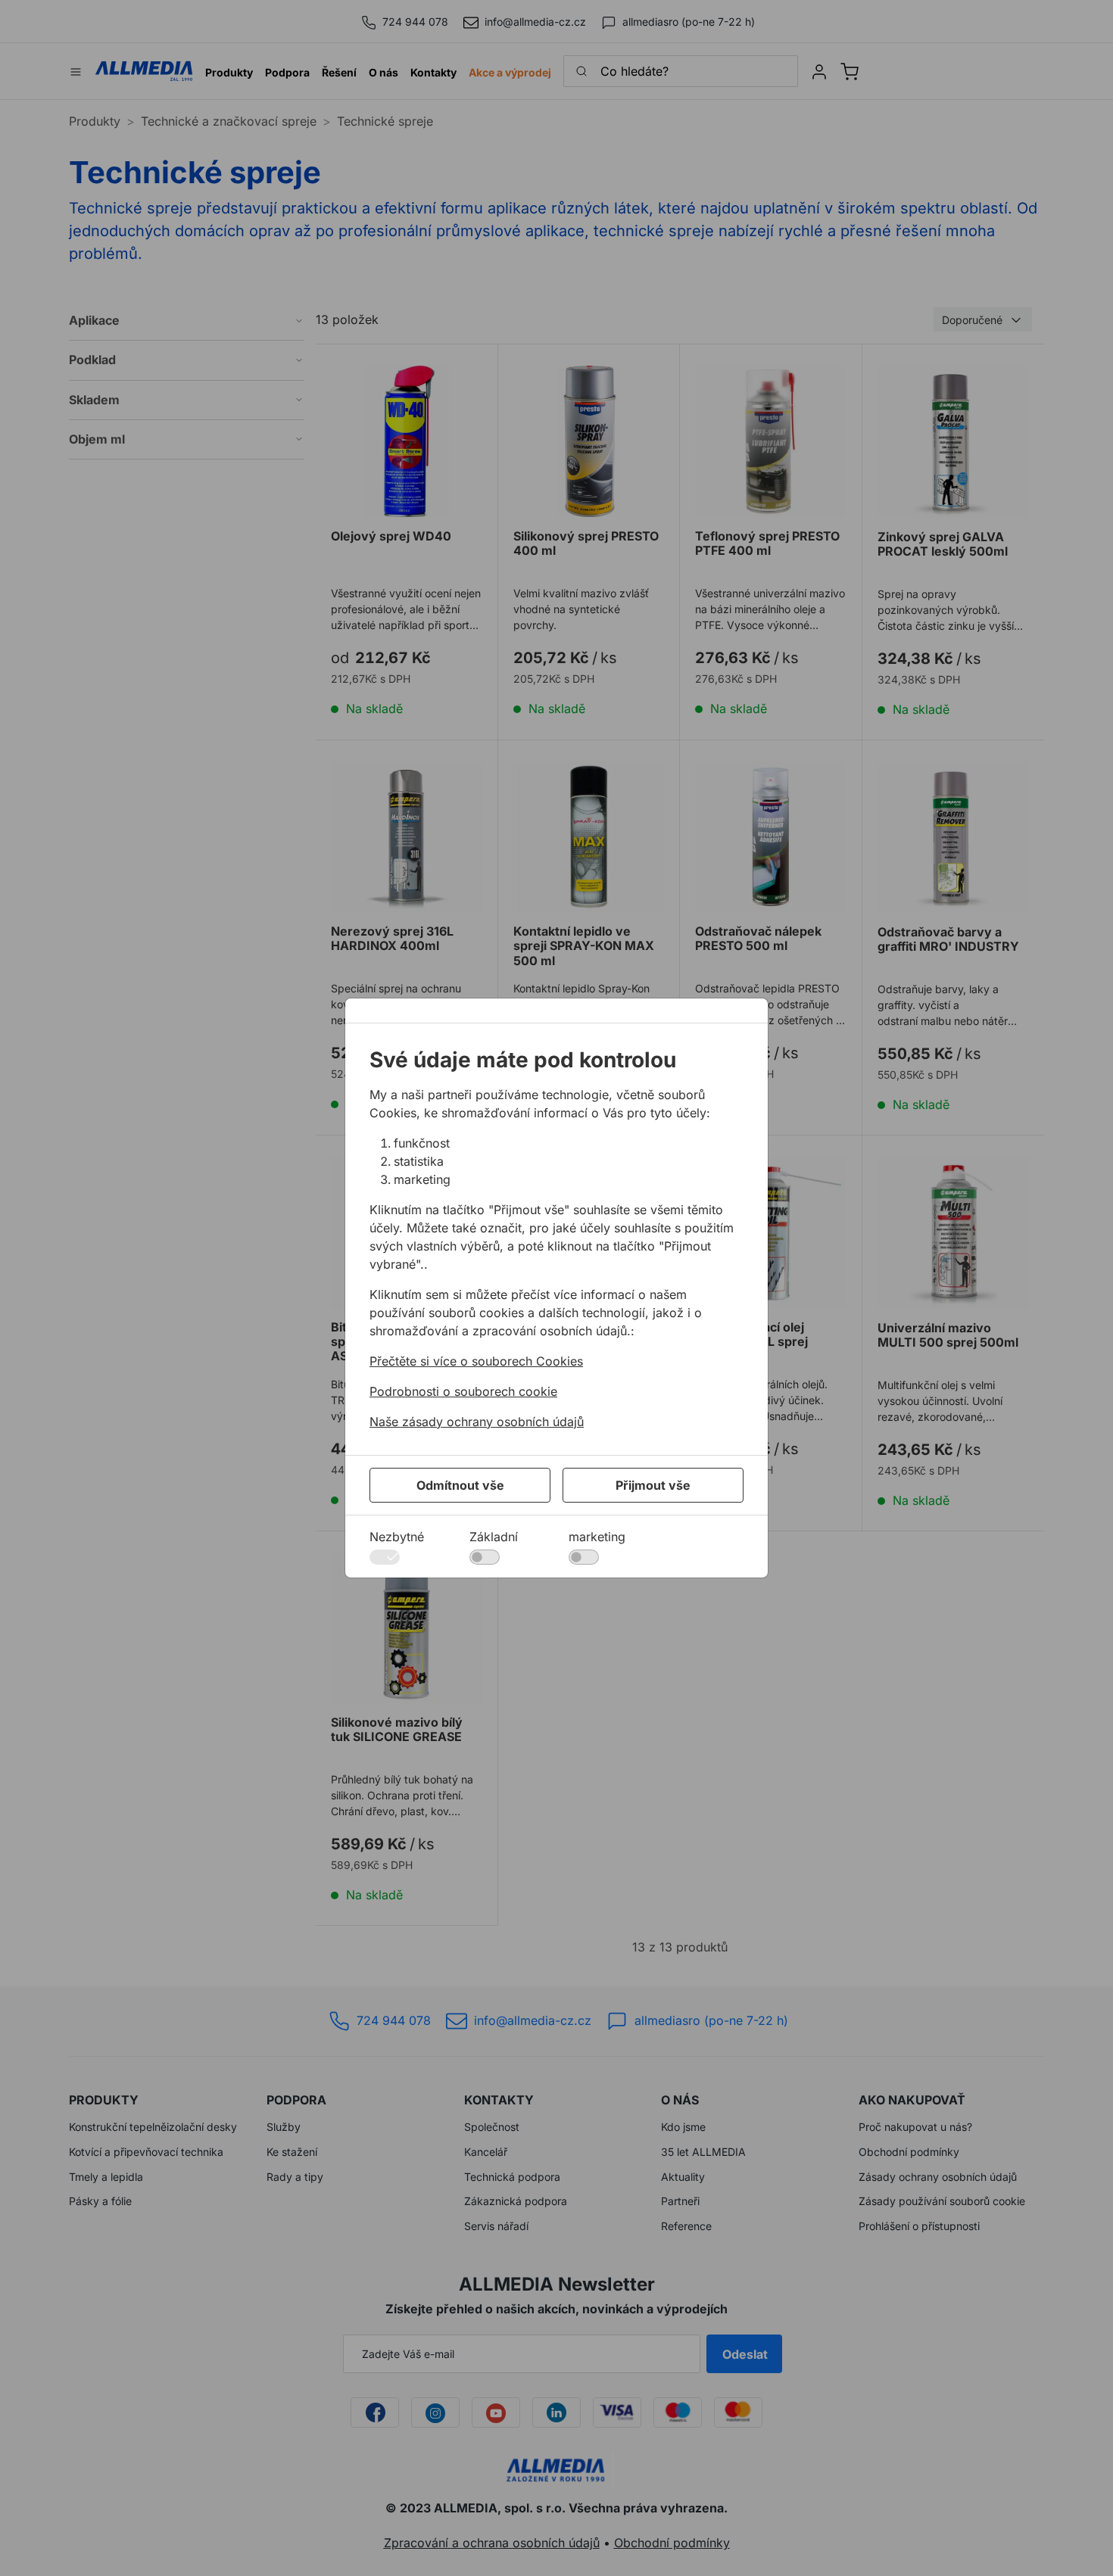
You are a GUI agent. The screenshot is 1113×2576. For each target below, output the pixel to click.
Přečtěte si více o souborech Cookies (476, 1361)
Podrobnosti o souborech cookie (463, 1391)
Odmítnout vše (460, 1485)
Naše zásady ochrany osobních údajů (477, 1422)
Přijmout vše (653, 1485)
